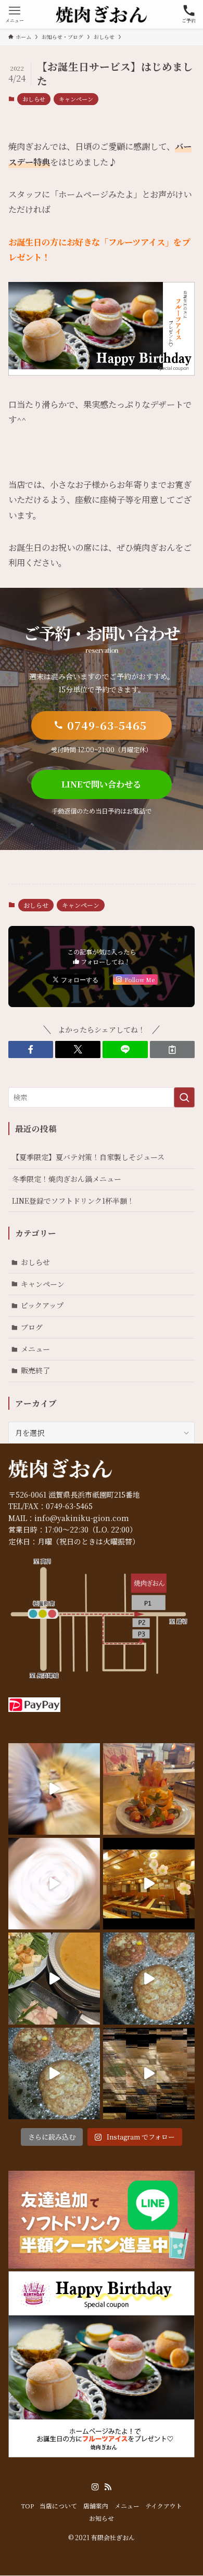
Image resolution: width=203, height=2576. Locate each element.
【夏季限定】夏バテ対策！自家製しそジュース (88, 1157)
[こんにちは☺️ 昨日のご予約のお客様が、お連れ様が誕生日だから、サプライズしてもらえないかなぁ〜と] (149, 1789)
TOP (27, 2506)
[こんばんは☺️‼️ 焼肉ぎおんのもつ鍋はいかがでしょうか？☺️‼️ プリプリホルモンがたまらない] (54, 1978)
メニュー (35, 1349)
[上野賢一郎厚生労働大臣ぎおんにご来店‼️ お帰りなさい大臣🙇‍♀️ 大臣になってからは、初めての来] (54, 1789)
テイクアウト (164, 2506)
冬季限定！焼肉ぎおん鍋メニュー (67, 1179)
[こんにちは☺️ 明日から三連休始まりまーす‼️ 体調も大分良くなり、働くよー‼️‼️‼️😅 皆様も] (149, 1978)
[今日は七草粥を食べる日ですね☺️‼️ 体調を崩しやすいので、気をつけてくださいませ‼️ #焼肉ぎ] (54, 2073)
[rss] (108, 2487)
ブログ (32, 1327)
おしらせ (34, 99)
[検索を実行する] (184, 1097)
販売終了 (35, 1370)
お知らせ (102, 2518)
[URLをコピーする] (173, 1050)
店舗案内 (96, 2506)
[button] (31, 1050)
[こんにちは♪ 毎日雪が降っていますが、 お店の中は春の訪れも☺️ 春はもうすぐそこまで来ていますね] (149, 1884)
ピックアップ (42, 1305)
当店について (58, 2506)
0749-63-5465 (69, 1506)
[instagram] (95, 2487)
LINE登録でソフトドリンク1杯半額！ (73, 1201)
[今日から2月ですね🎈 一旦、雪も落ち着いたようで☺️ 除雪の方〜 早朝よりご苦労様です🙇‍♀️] (54, 1884)
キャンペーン (76, 99)
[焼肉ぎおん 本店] (102, 14)
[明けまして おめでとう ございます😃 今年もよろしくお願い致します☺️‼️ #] (149, 2073)
